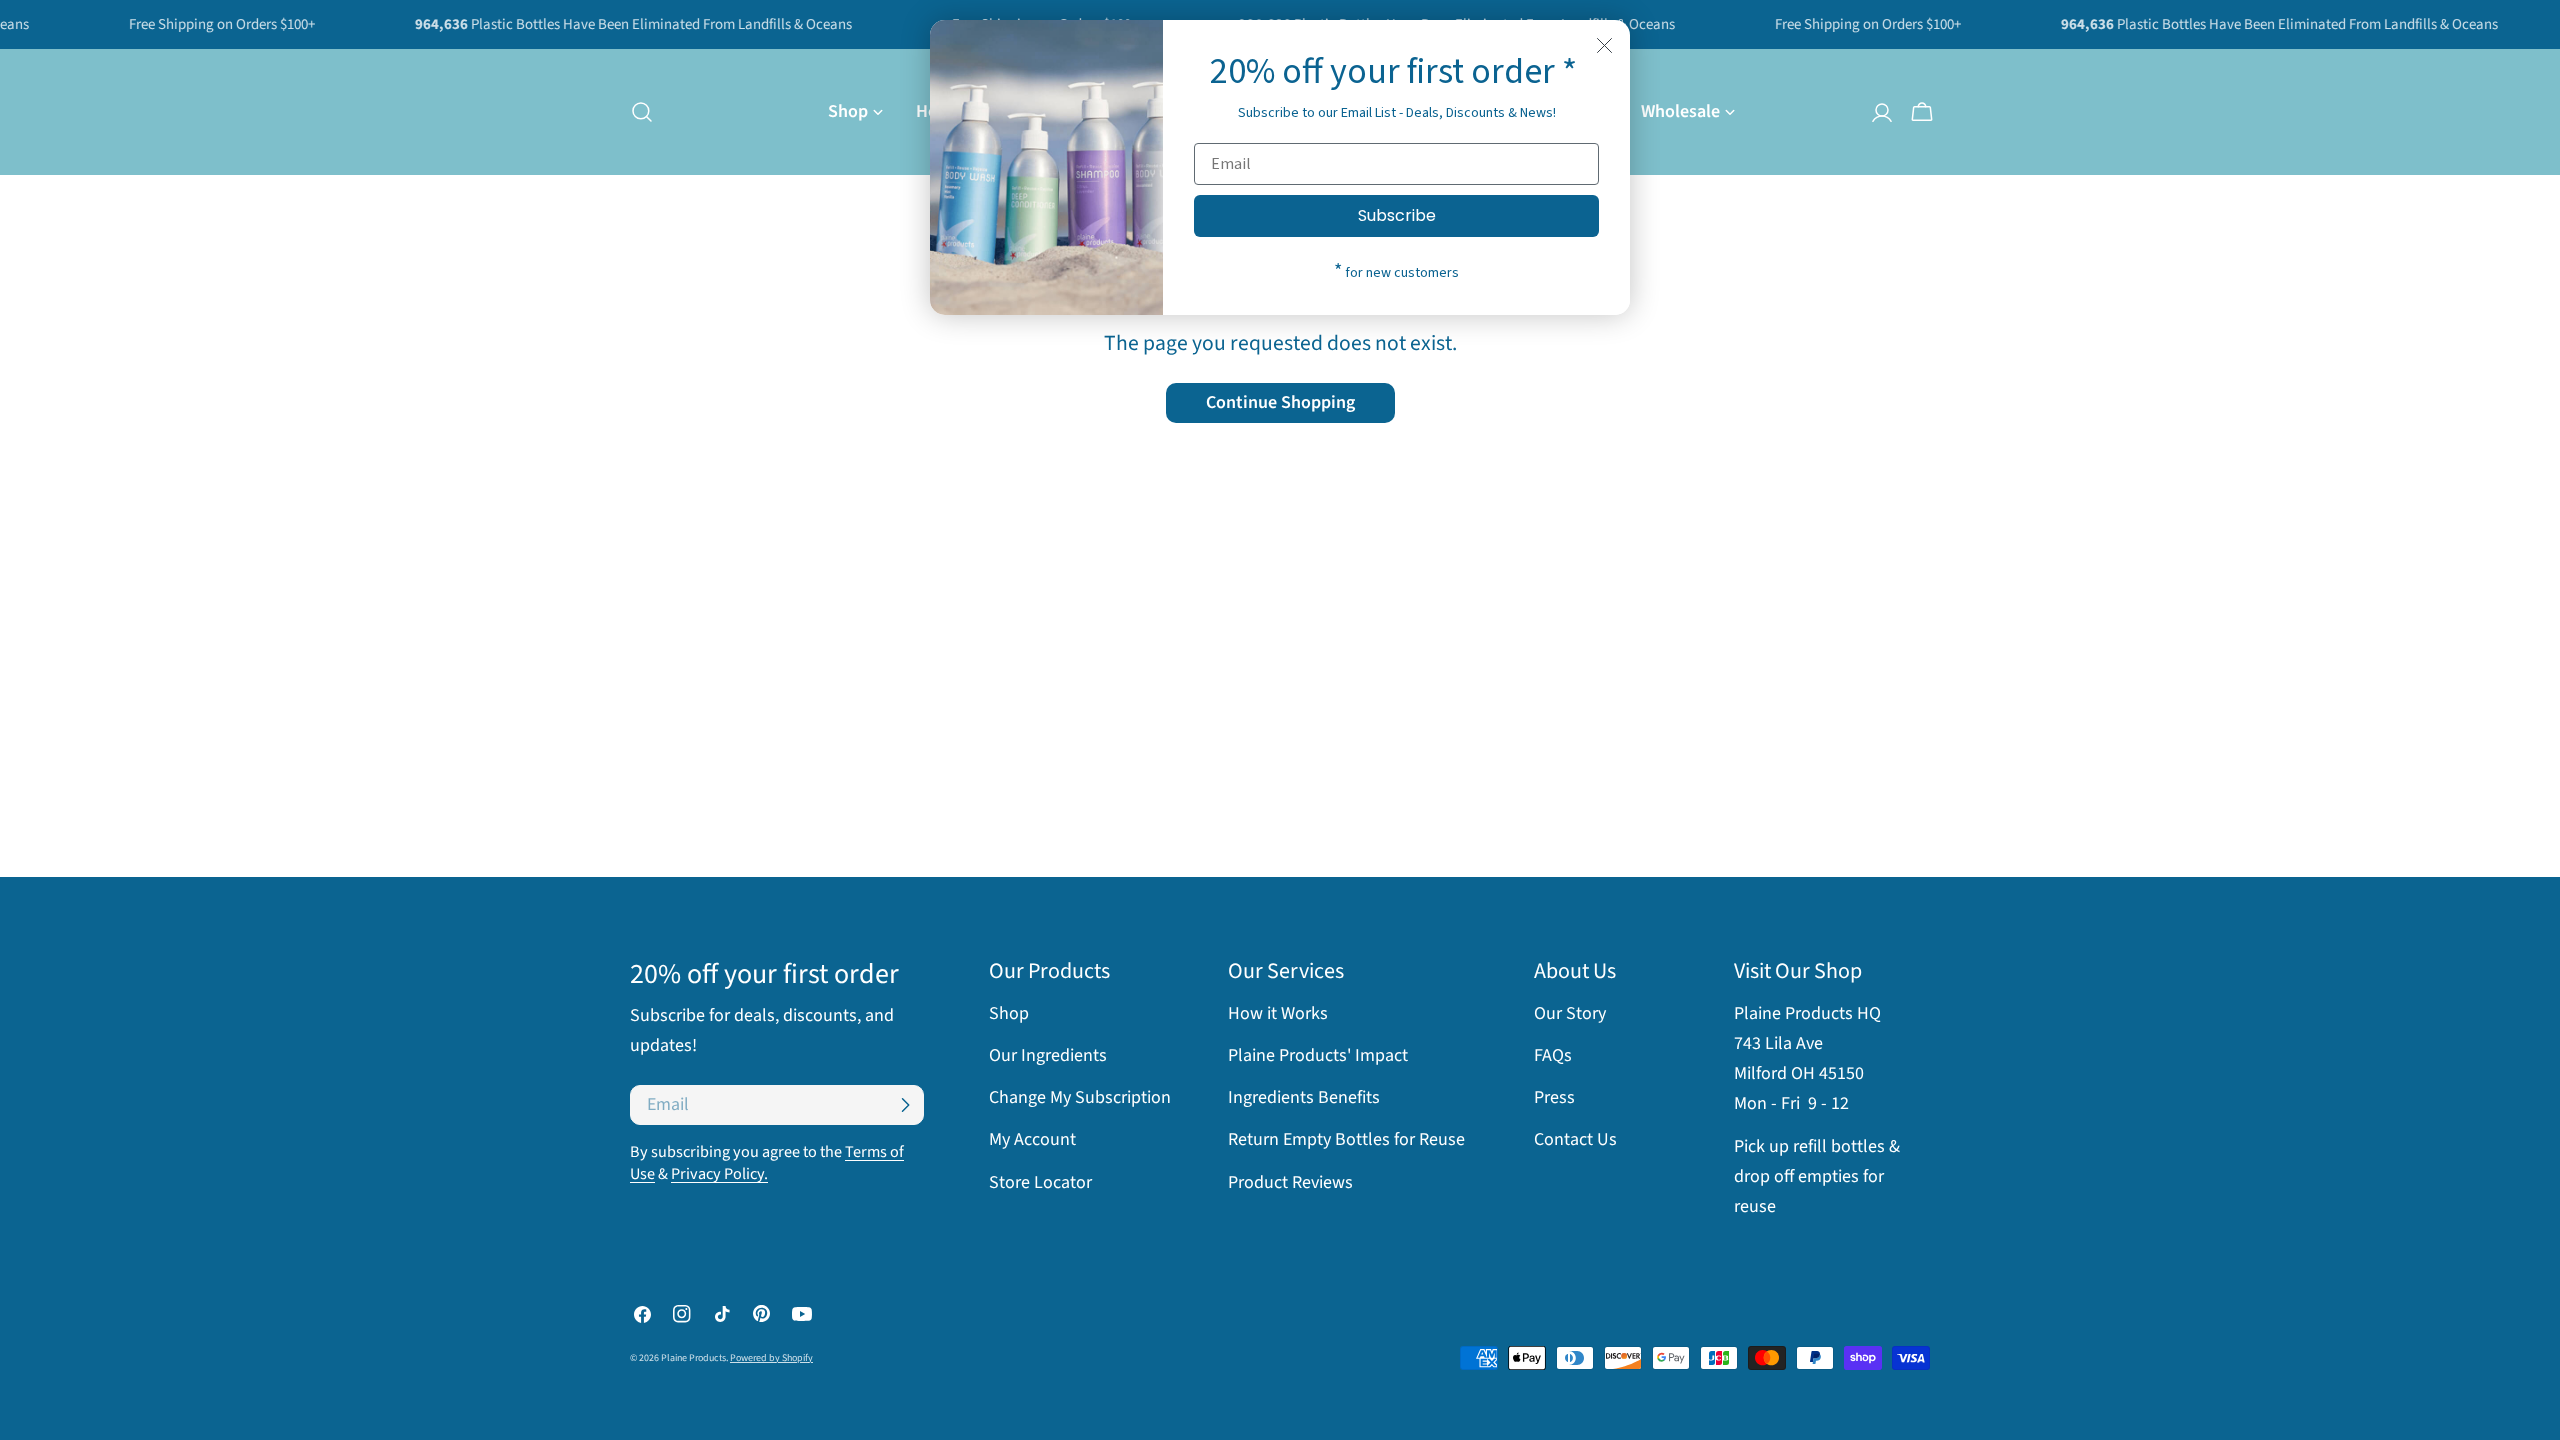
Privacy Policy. (719, 1173)
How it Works (1278, 1013)
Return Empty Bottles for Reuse (1346, 1139)
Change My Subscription (1080, 1097)
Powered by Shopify (771, 1358)
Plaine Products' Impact (1318, 1055)
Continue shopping (1280, 402)
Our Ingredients (1048, 1055)
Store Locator (1040, 1182)
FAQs (1553, 1055)
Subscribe (1397, 215)
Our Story (1570, 1013)
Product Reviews (1290, 1182)
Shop (1009, 1013)
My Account (1032, 1139)
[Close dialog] (1604, 45)
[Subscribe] (905, 1105)
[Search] (636, 112)
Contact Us (1575, 1139)
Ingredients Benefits (1304, 1097)
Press (1554, 1097)
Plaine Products (693, 1358)
